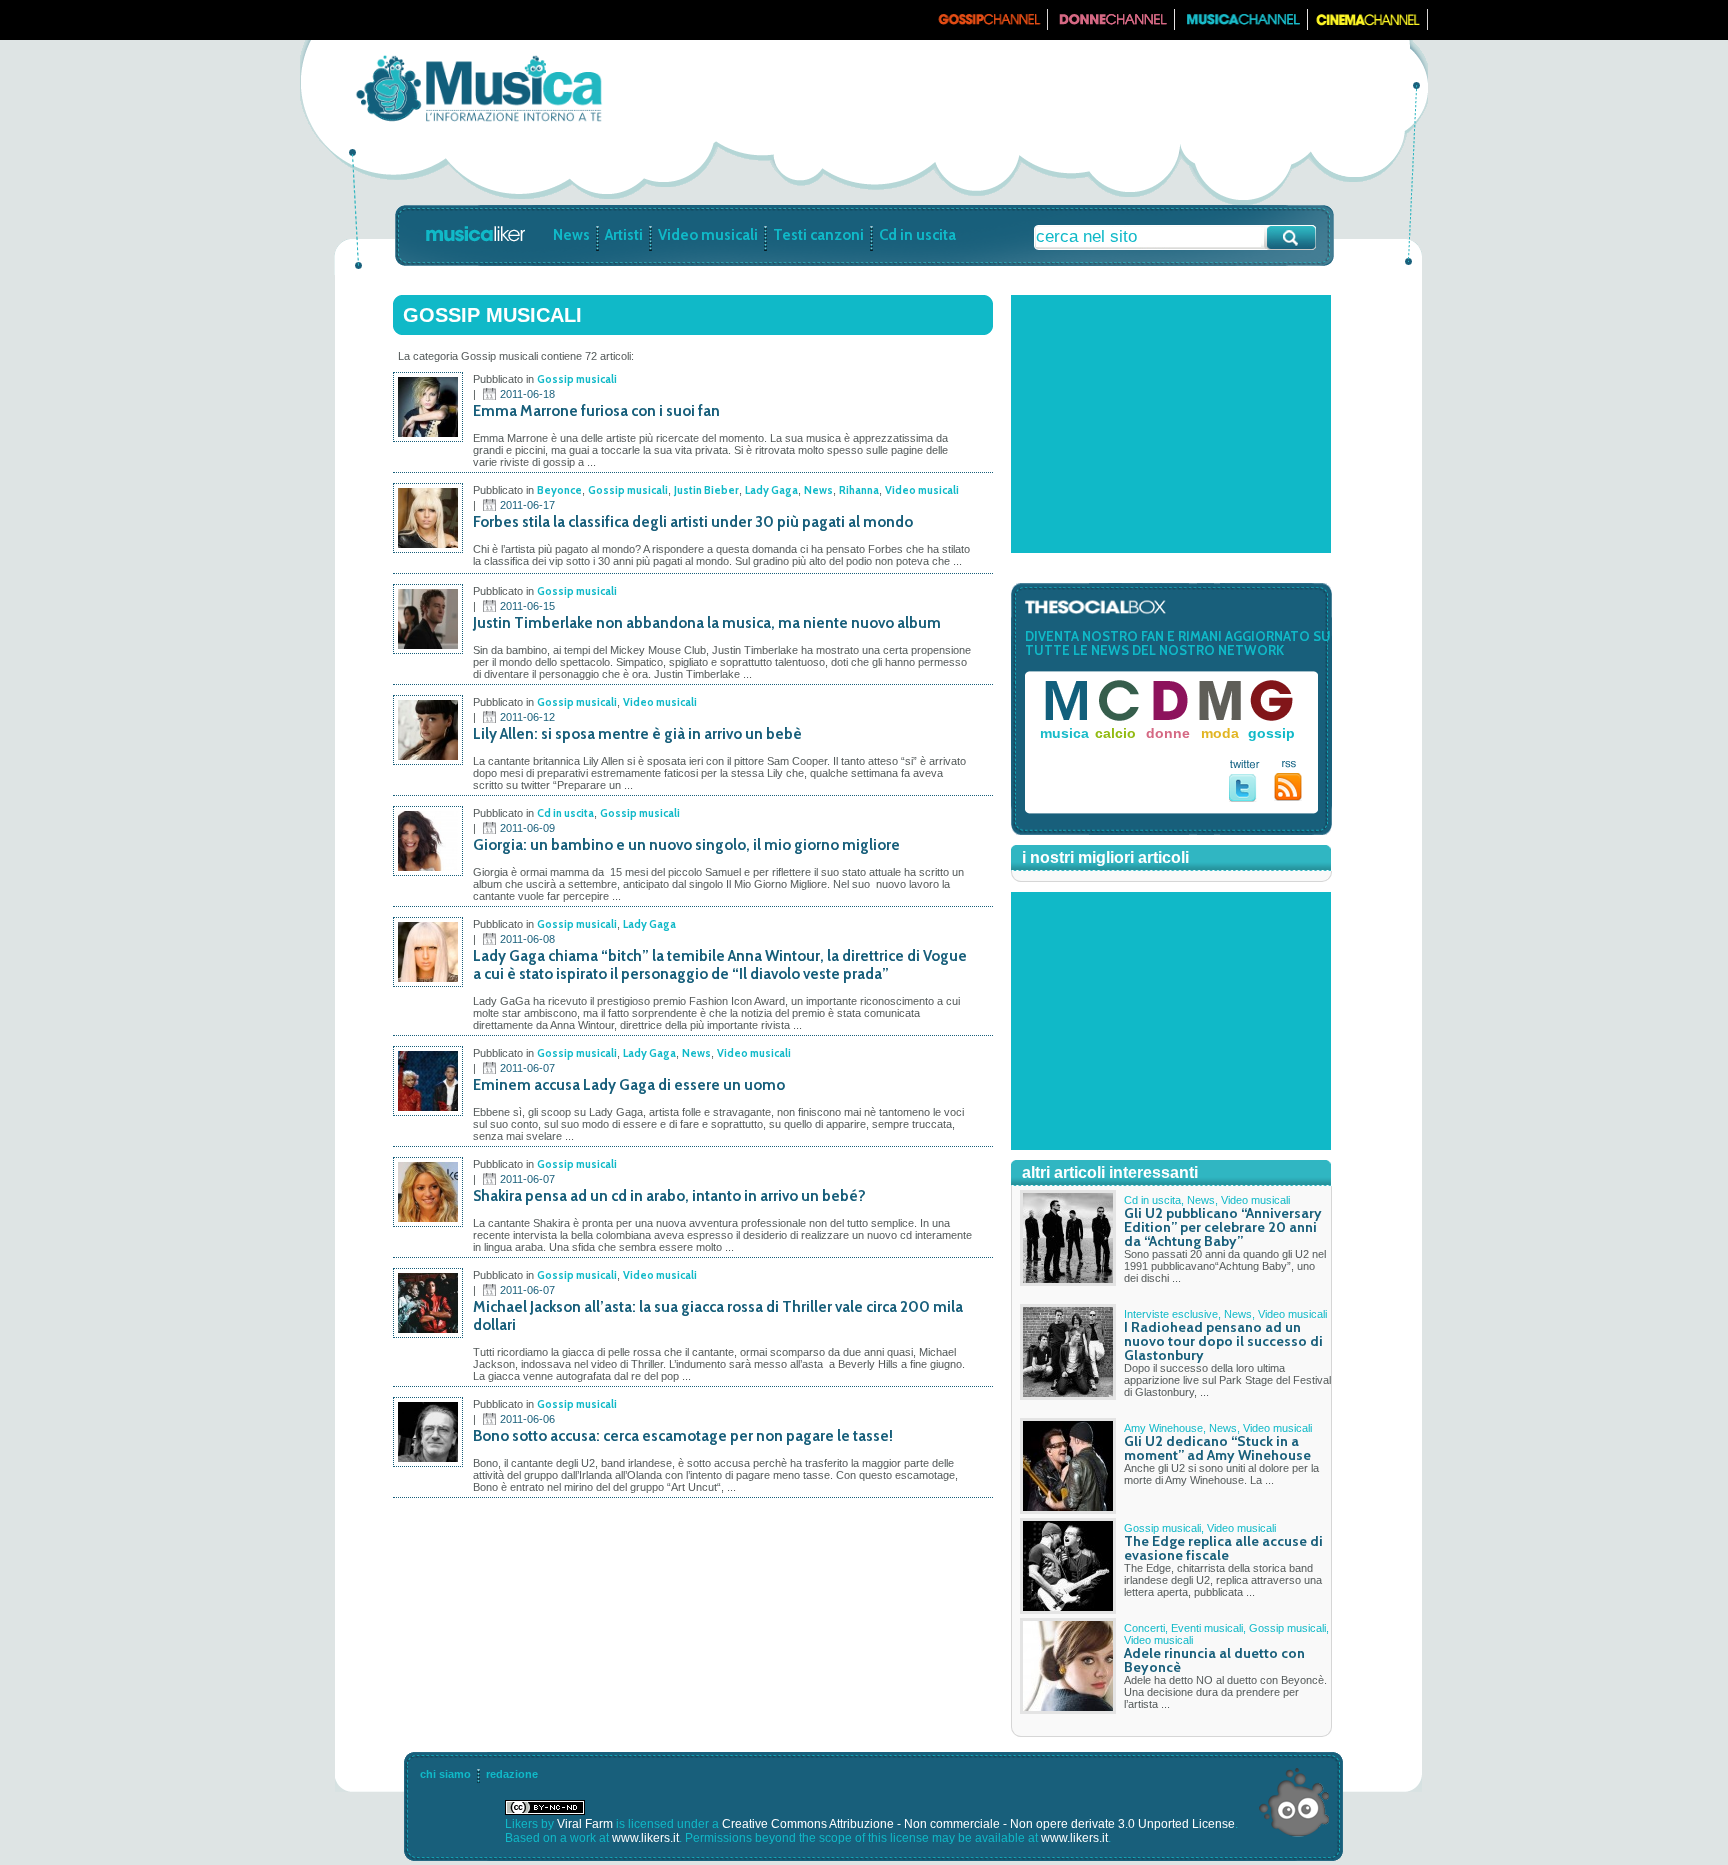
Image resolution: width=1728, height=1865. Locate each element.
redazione (512, 1774)
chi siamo (445, 1774)
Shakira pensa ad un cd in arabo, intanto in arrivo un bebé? (669, 1196)
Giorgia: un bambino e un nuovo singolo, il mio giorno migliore (686, 845)
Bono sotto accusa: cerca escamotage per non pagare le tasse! (683, 1436)
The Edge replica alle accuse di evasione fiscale (1223, 1548)
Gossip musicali (577, 379)
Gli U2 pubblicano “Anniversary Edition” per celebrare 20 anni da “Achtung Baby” (1223, 1227)
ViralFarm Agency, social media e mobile (1294, 1803)
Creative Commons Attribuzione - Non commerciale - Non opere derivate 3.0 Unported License (978, 1824)
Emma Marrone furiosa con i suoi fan (596, 411)
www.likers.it (645, 1838)
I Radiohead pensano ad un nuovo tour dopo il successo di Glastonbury (1223, 1341)
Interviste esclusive (1171, 1314)
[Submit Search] (1291, 237)
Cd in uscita (917, 235)
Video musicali (708, 235)
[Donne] (1111, 26)
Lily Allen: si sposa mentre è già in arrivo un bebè (637, 734)
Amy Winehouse (1163, 1428)
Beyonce (559, 490)
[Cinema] (1368, 26)
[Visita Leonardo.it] (361, 20)
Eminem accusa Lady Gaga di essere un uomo (629, 1085)
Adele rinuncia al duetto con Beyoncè (1214, 1660)
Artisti (624, 235)
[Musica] (1241, 26)
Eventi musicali (1207, 1628)
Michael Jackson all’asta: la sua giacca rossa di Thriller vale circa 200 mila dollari (718, 1316)
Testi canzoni (818, 235)
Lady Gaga (771, 490)
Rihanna (859, 490)
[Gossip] (988, 26)
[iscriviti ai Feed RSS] (1288, 797)
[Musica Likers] (478, 123)
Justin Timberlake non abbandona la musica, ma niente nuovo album (707, 623)
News (571, 235)
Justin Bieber (706, 490)
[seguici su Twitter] (1244, 798)
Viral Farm (585, 1824)
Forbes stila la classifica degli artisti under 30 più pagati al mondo (693, 522)
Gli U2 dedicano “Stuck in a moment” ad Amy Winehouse (1217, 1448)
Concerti (1144, 1628)
